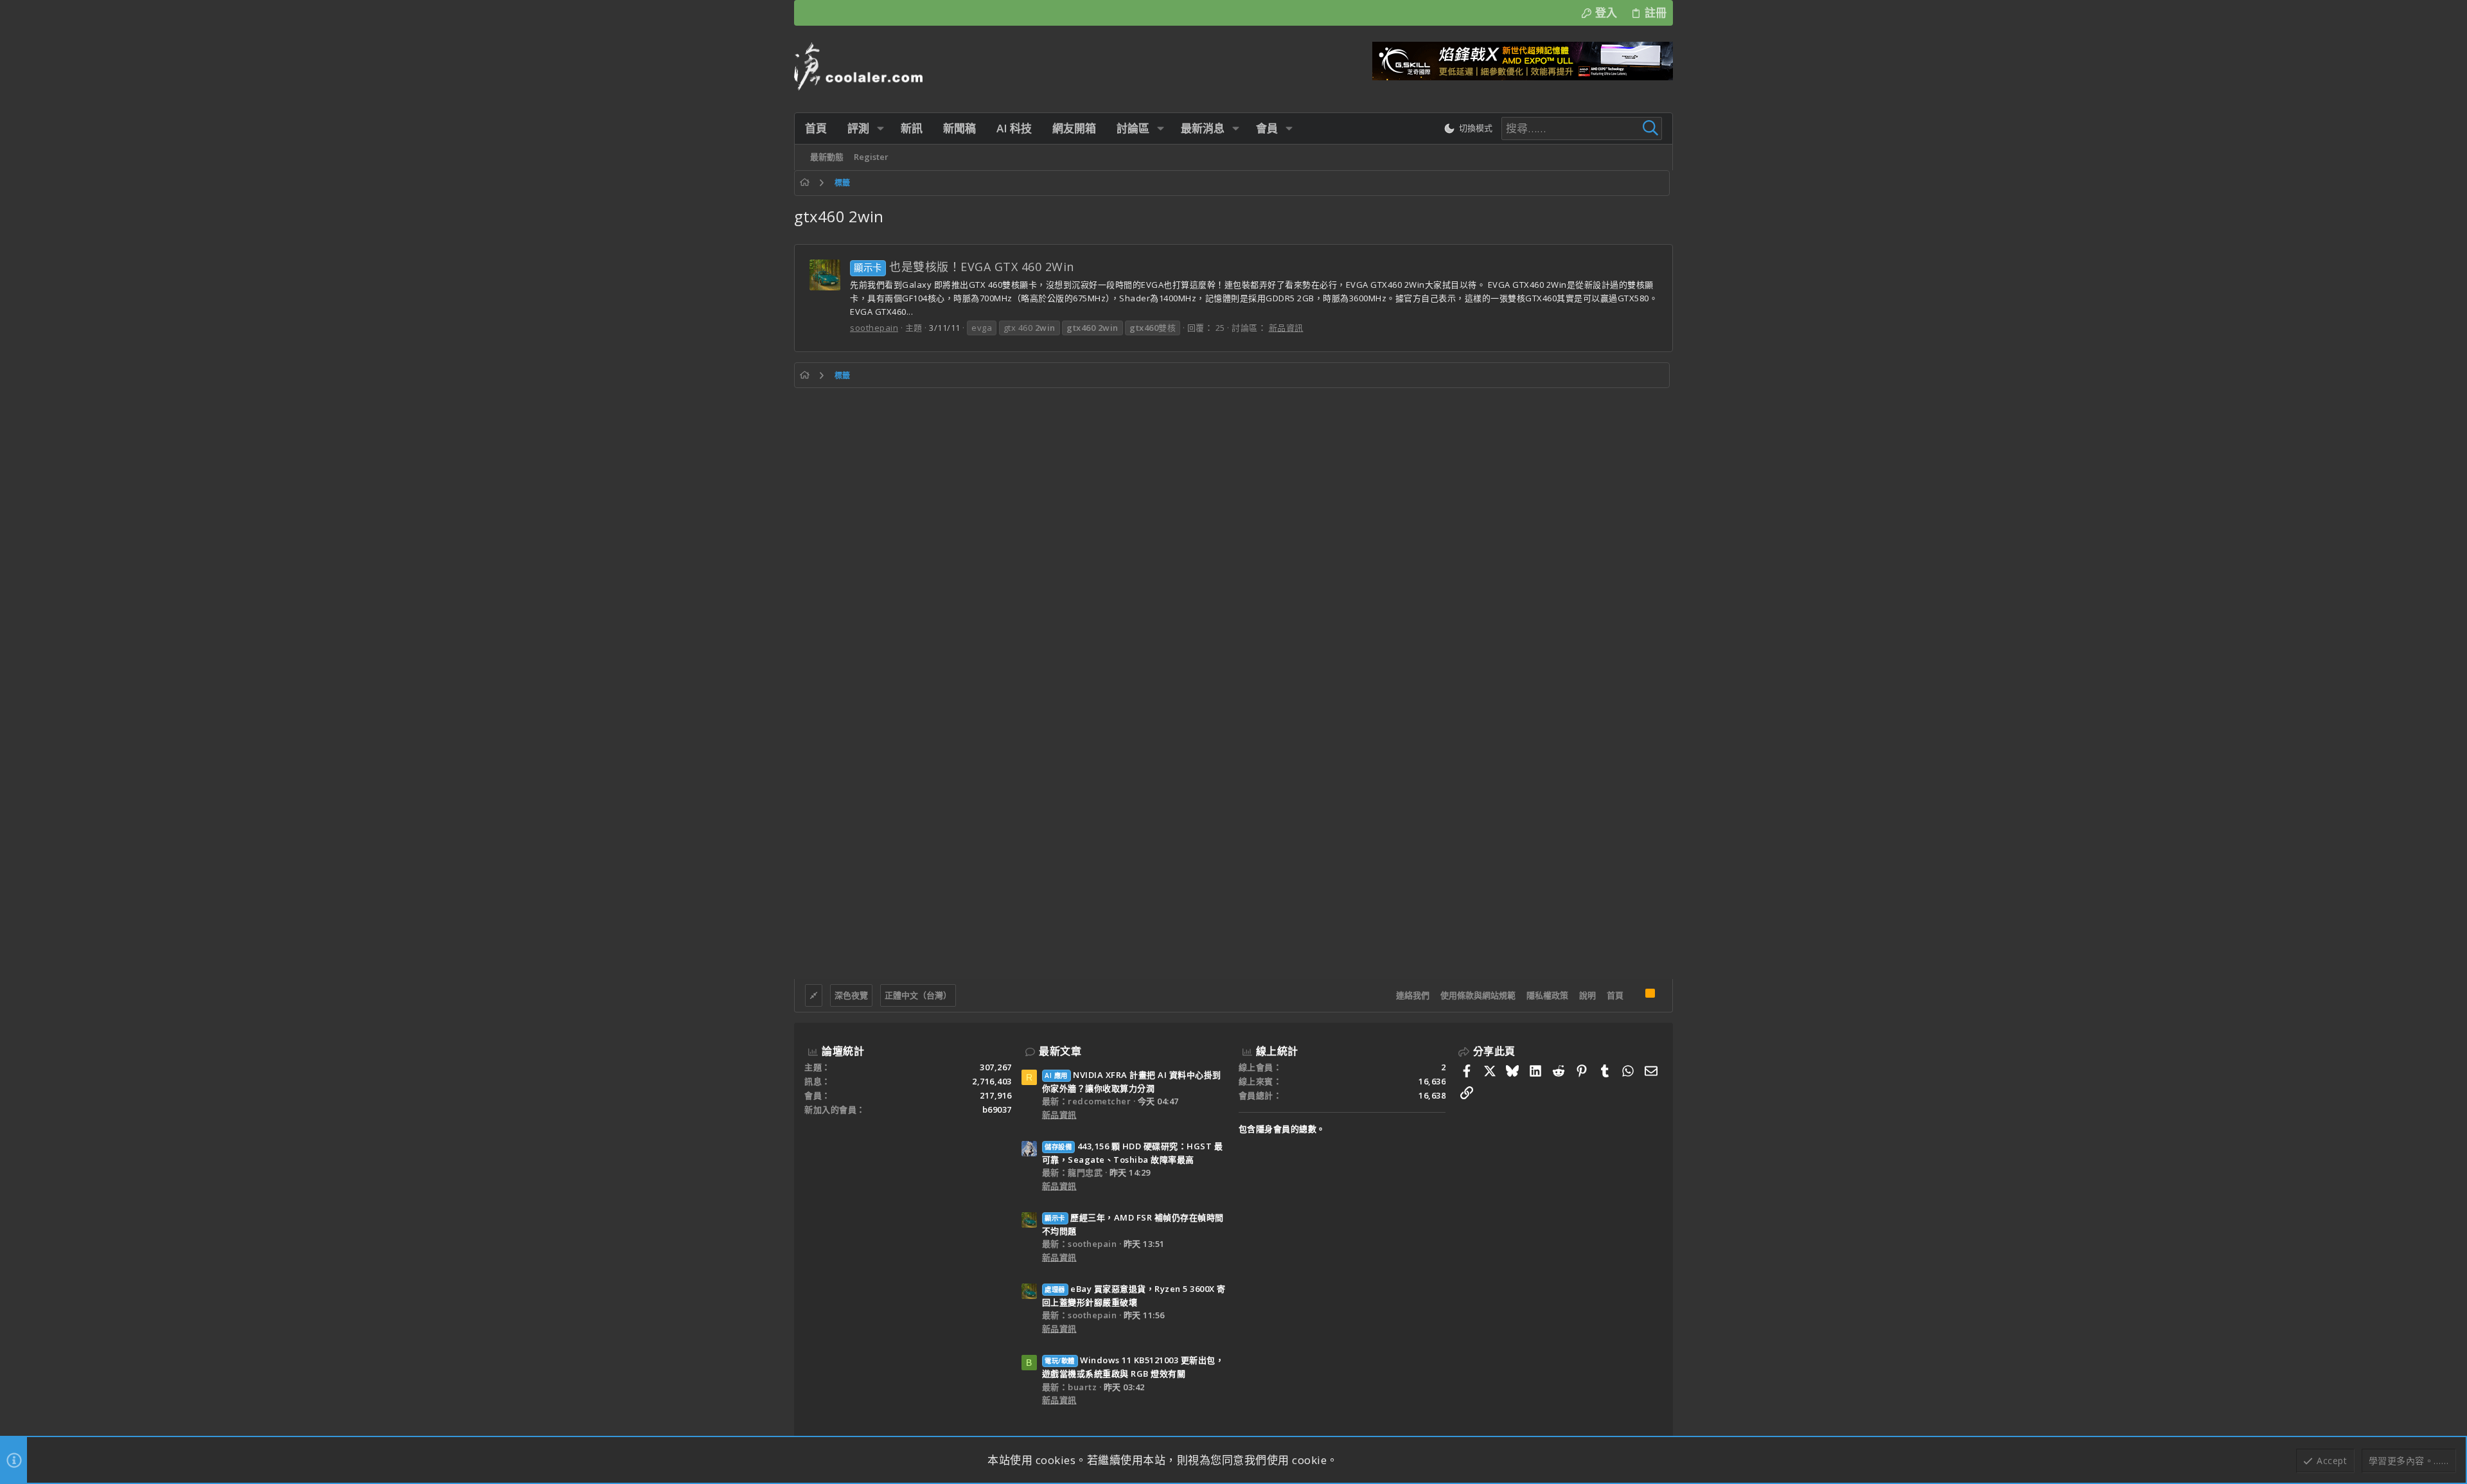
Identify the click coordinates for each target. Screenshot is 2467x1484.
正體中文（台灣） (918, 995)
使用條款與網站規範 (1478, 995)
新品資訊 (1286, 328)
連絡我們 (1413, 995)
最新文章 (1060, 1051)
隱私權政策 (1547, 995)
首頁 (1615, 995)
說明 (1587, 995)
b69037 (997, 1109)
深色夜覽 (851, 995)
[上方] (1634, 996)
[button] (880, 128)
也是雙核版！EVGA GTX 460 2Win (964, 267)
